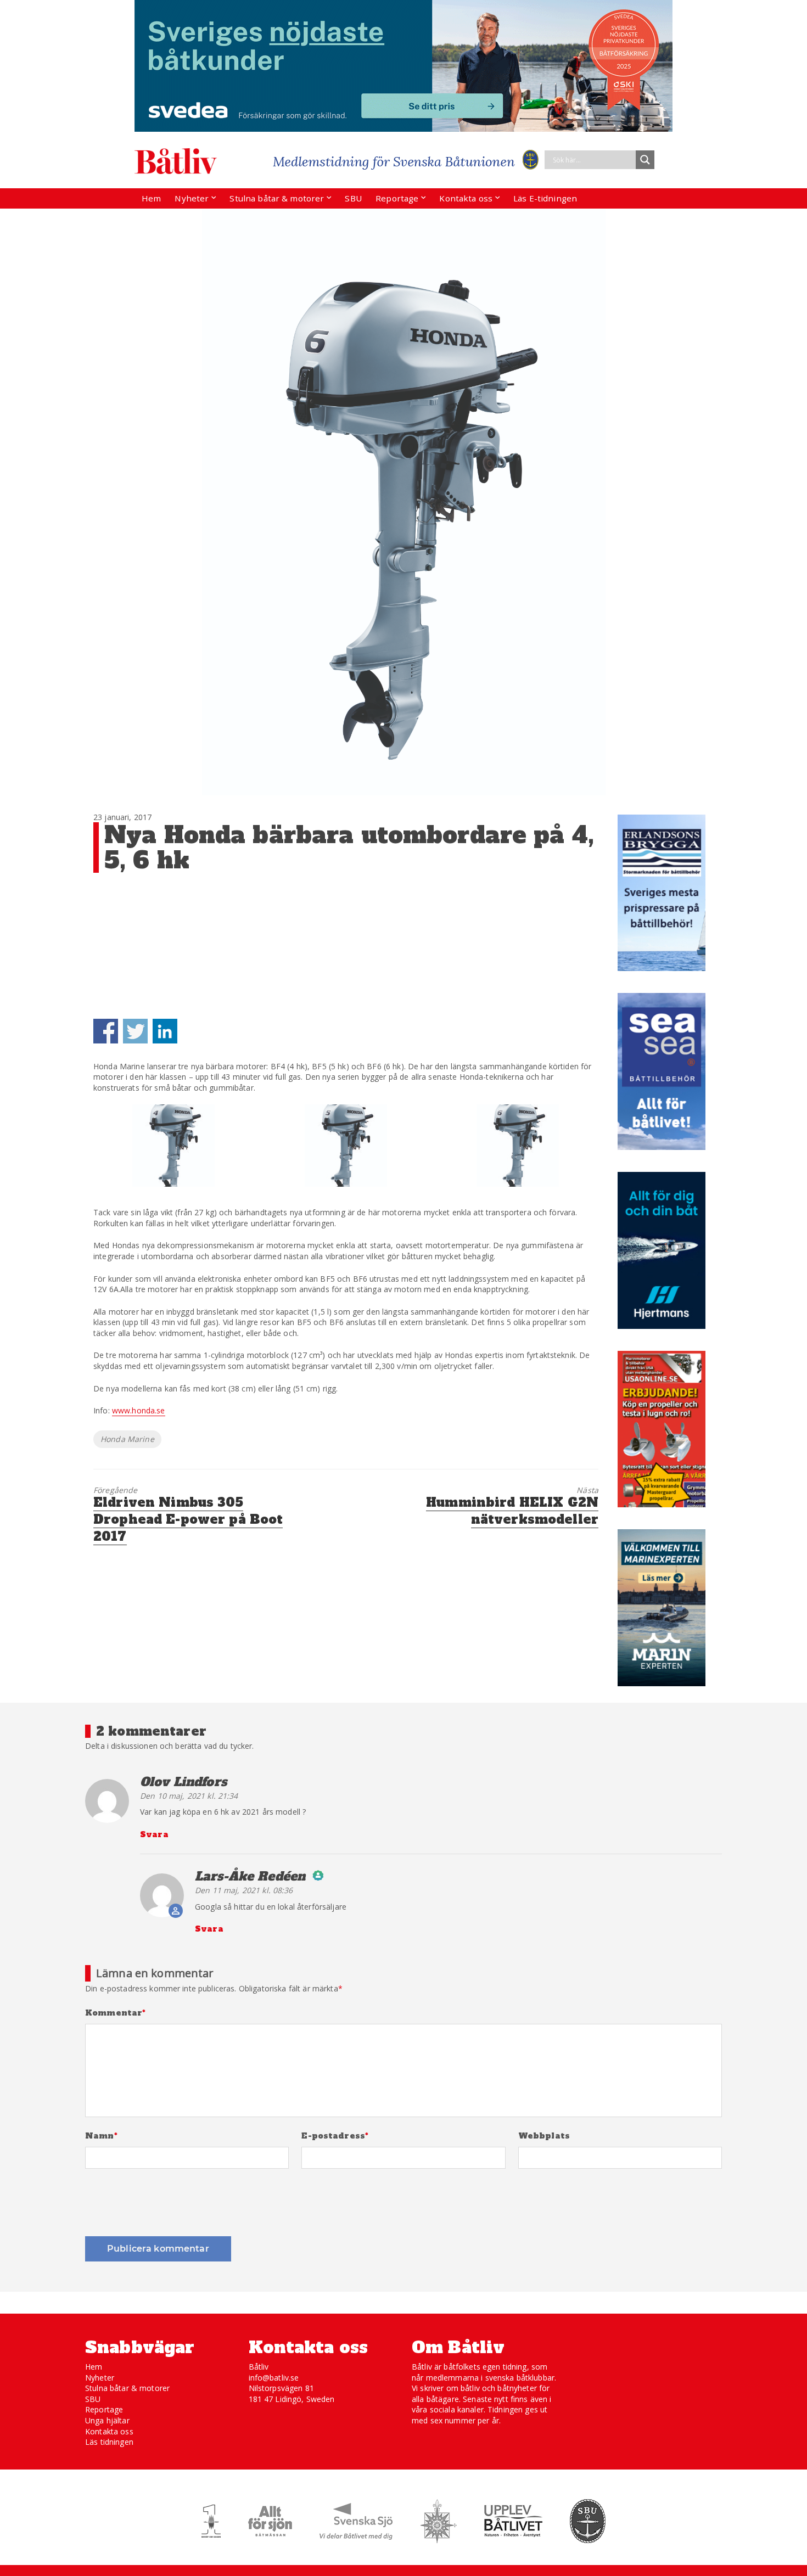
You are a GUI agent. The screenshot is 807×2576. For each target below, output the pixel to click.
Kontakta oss (466, 198)
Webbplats (544, 2136)
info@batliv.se (274, 2378)
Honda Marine (127, 1439)
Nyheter (192, 198)
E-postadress (335, 2136)
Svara (154, 1834)
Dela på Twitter (135, 1031)
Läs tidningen (109, 2442)
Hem (151, 198)
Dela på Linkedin (165, 1031)
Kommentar (116, 2013)
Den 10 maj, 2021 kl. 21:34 (189, 1796)
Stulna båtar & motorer (277, 198)
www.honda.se (139, 1410)
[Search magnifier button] (645, 160)
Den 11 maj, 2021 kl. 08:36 (244, 1890)
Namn (101, 2136)
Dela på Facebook (106, 1031)
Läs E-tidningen (545, 198)
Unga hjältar (107, 2420)
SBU (353, 198)
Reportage (397, 198)
